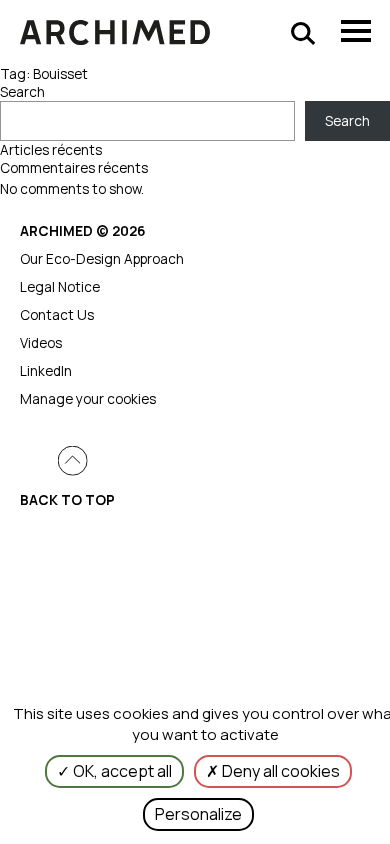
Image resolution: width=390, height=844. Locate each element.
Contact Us (57, 315)
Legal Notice (60, 287)
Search (22, 92)
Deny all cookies (279, 771)
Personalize (198, 814)
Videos (41, 343)
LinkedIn (46, 371)
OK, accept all (121, 771)
